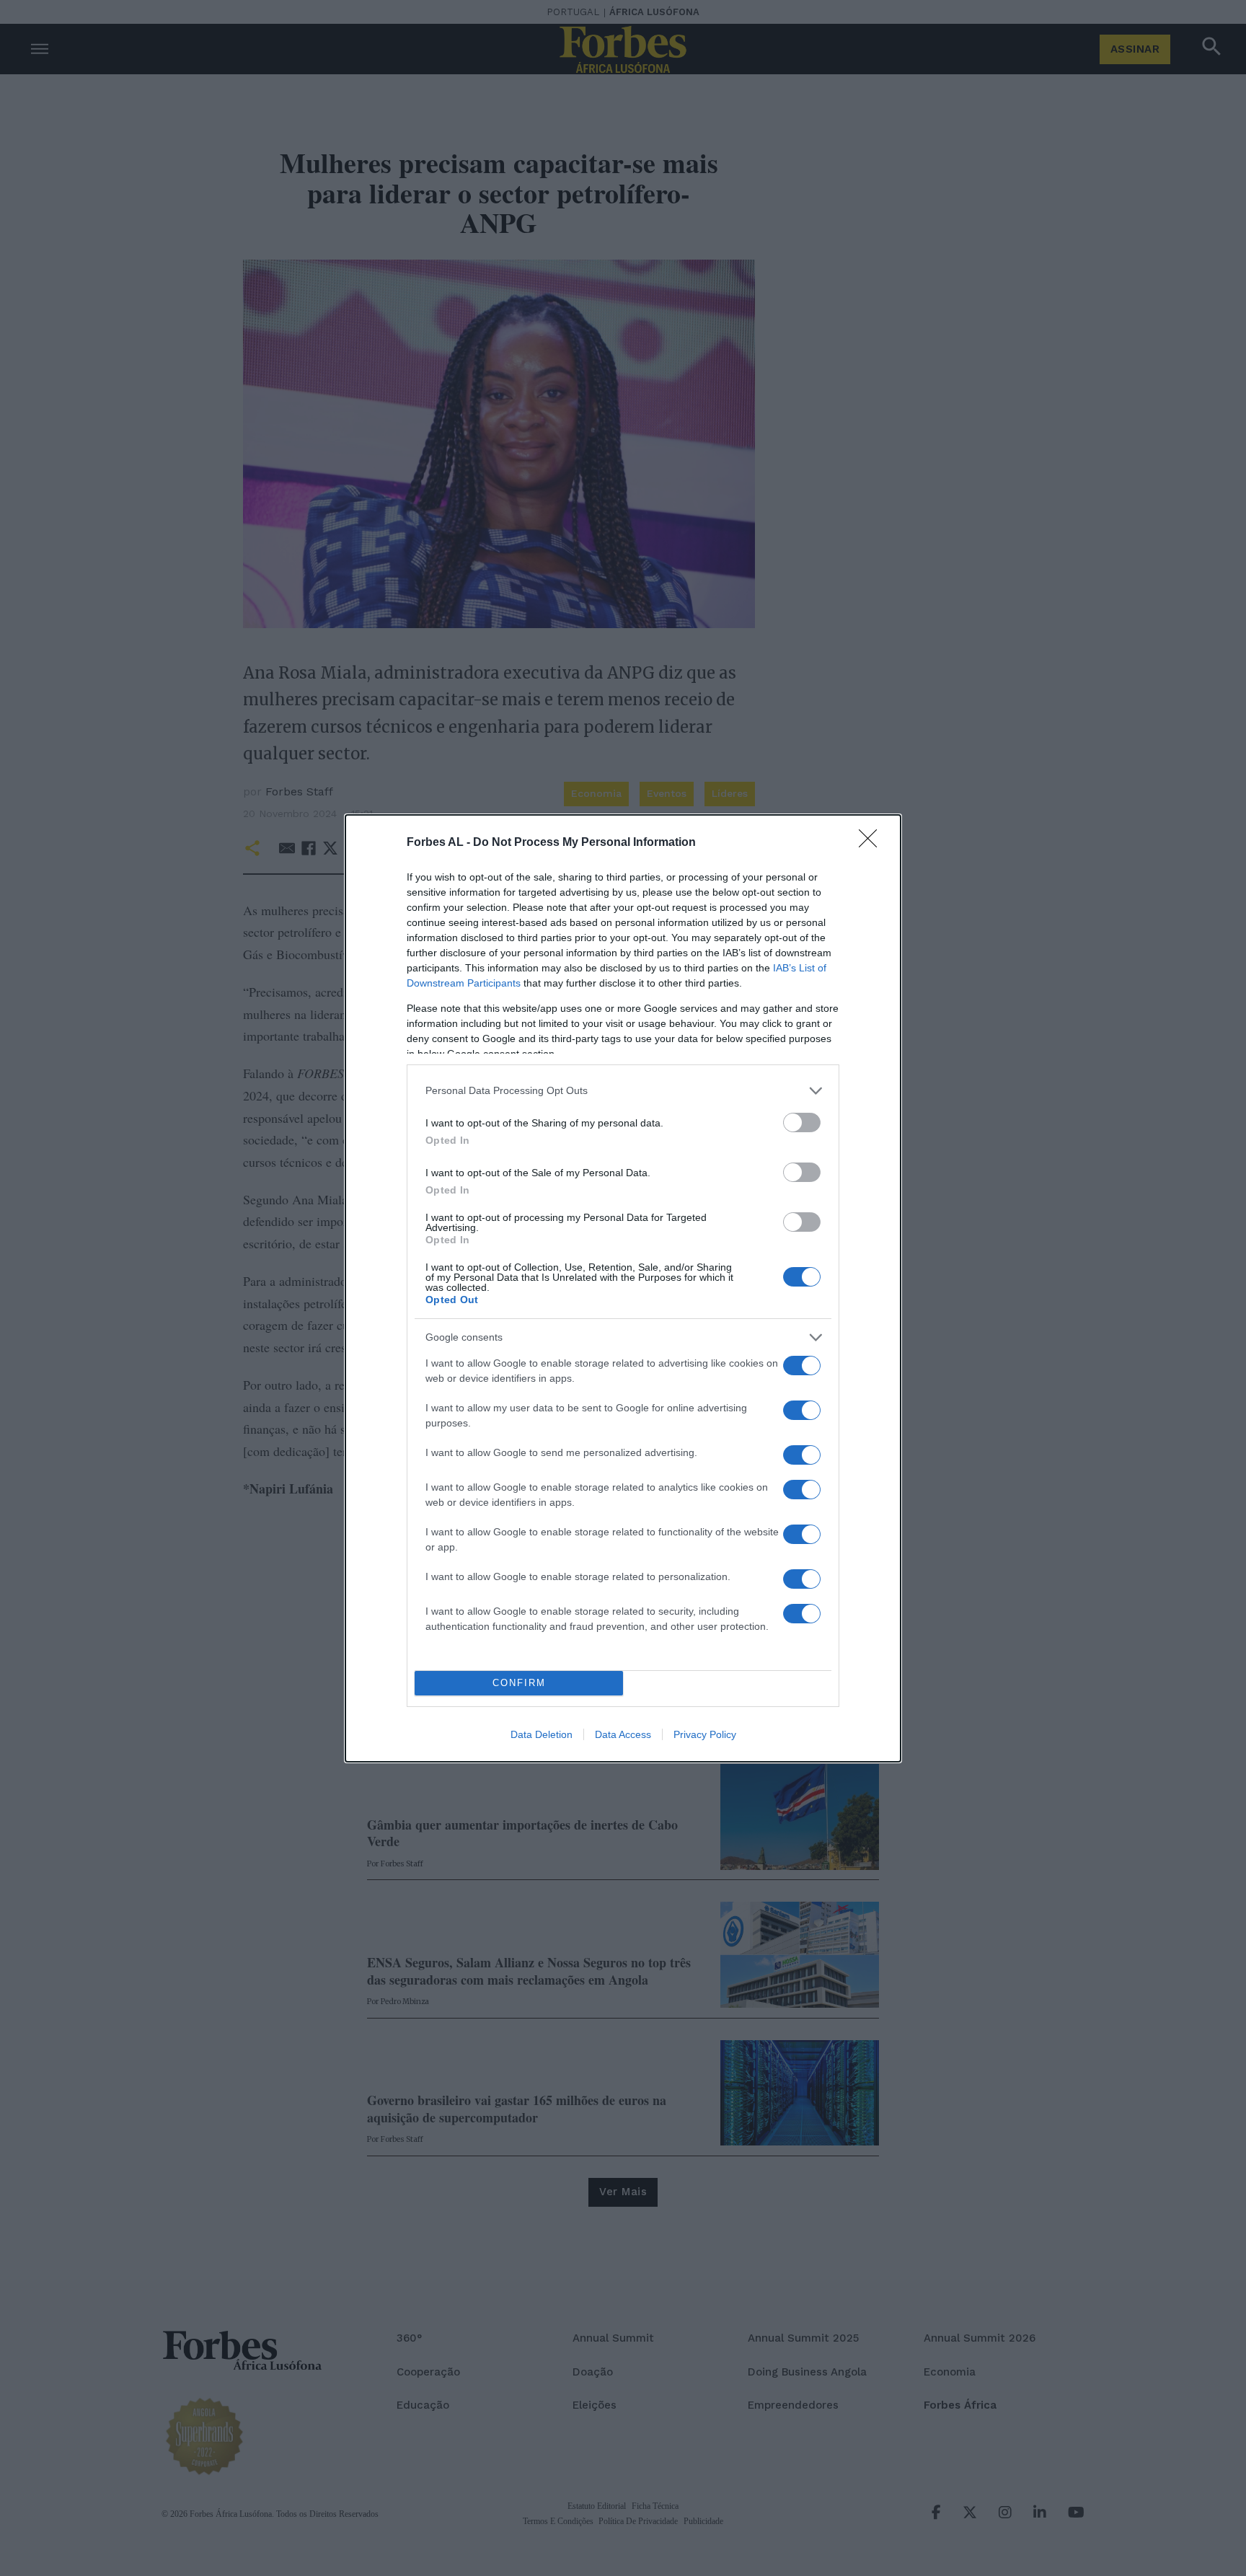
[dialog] (623, 1288)
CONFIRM (519, 1683)
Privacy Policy (705, 1734)
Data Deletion (542, 1734)
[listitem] (623, 1091)
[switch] (802, 1122)
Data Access (623, 1734)
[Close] (872, 843)
